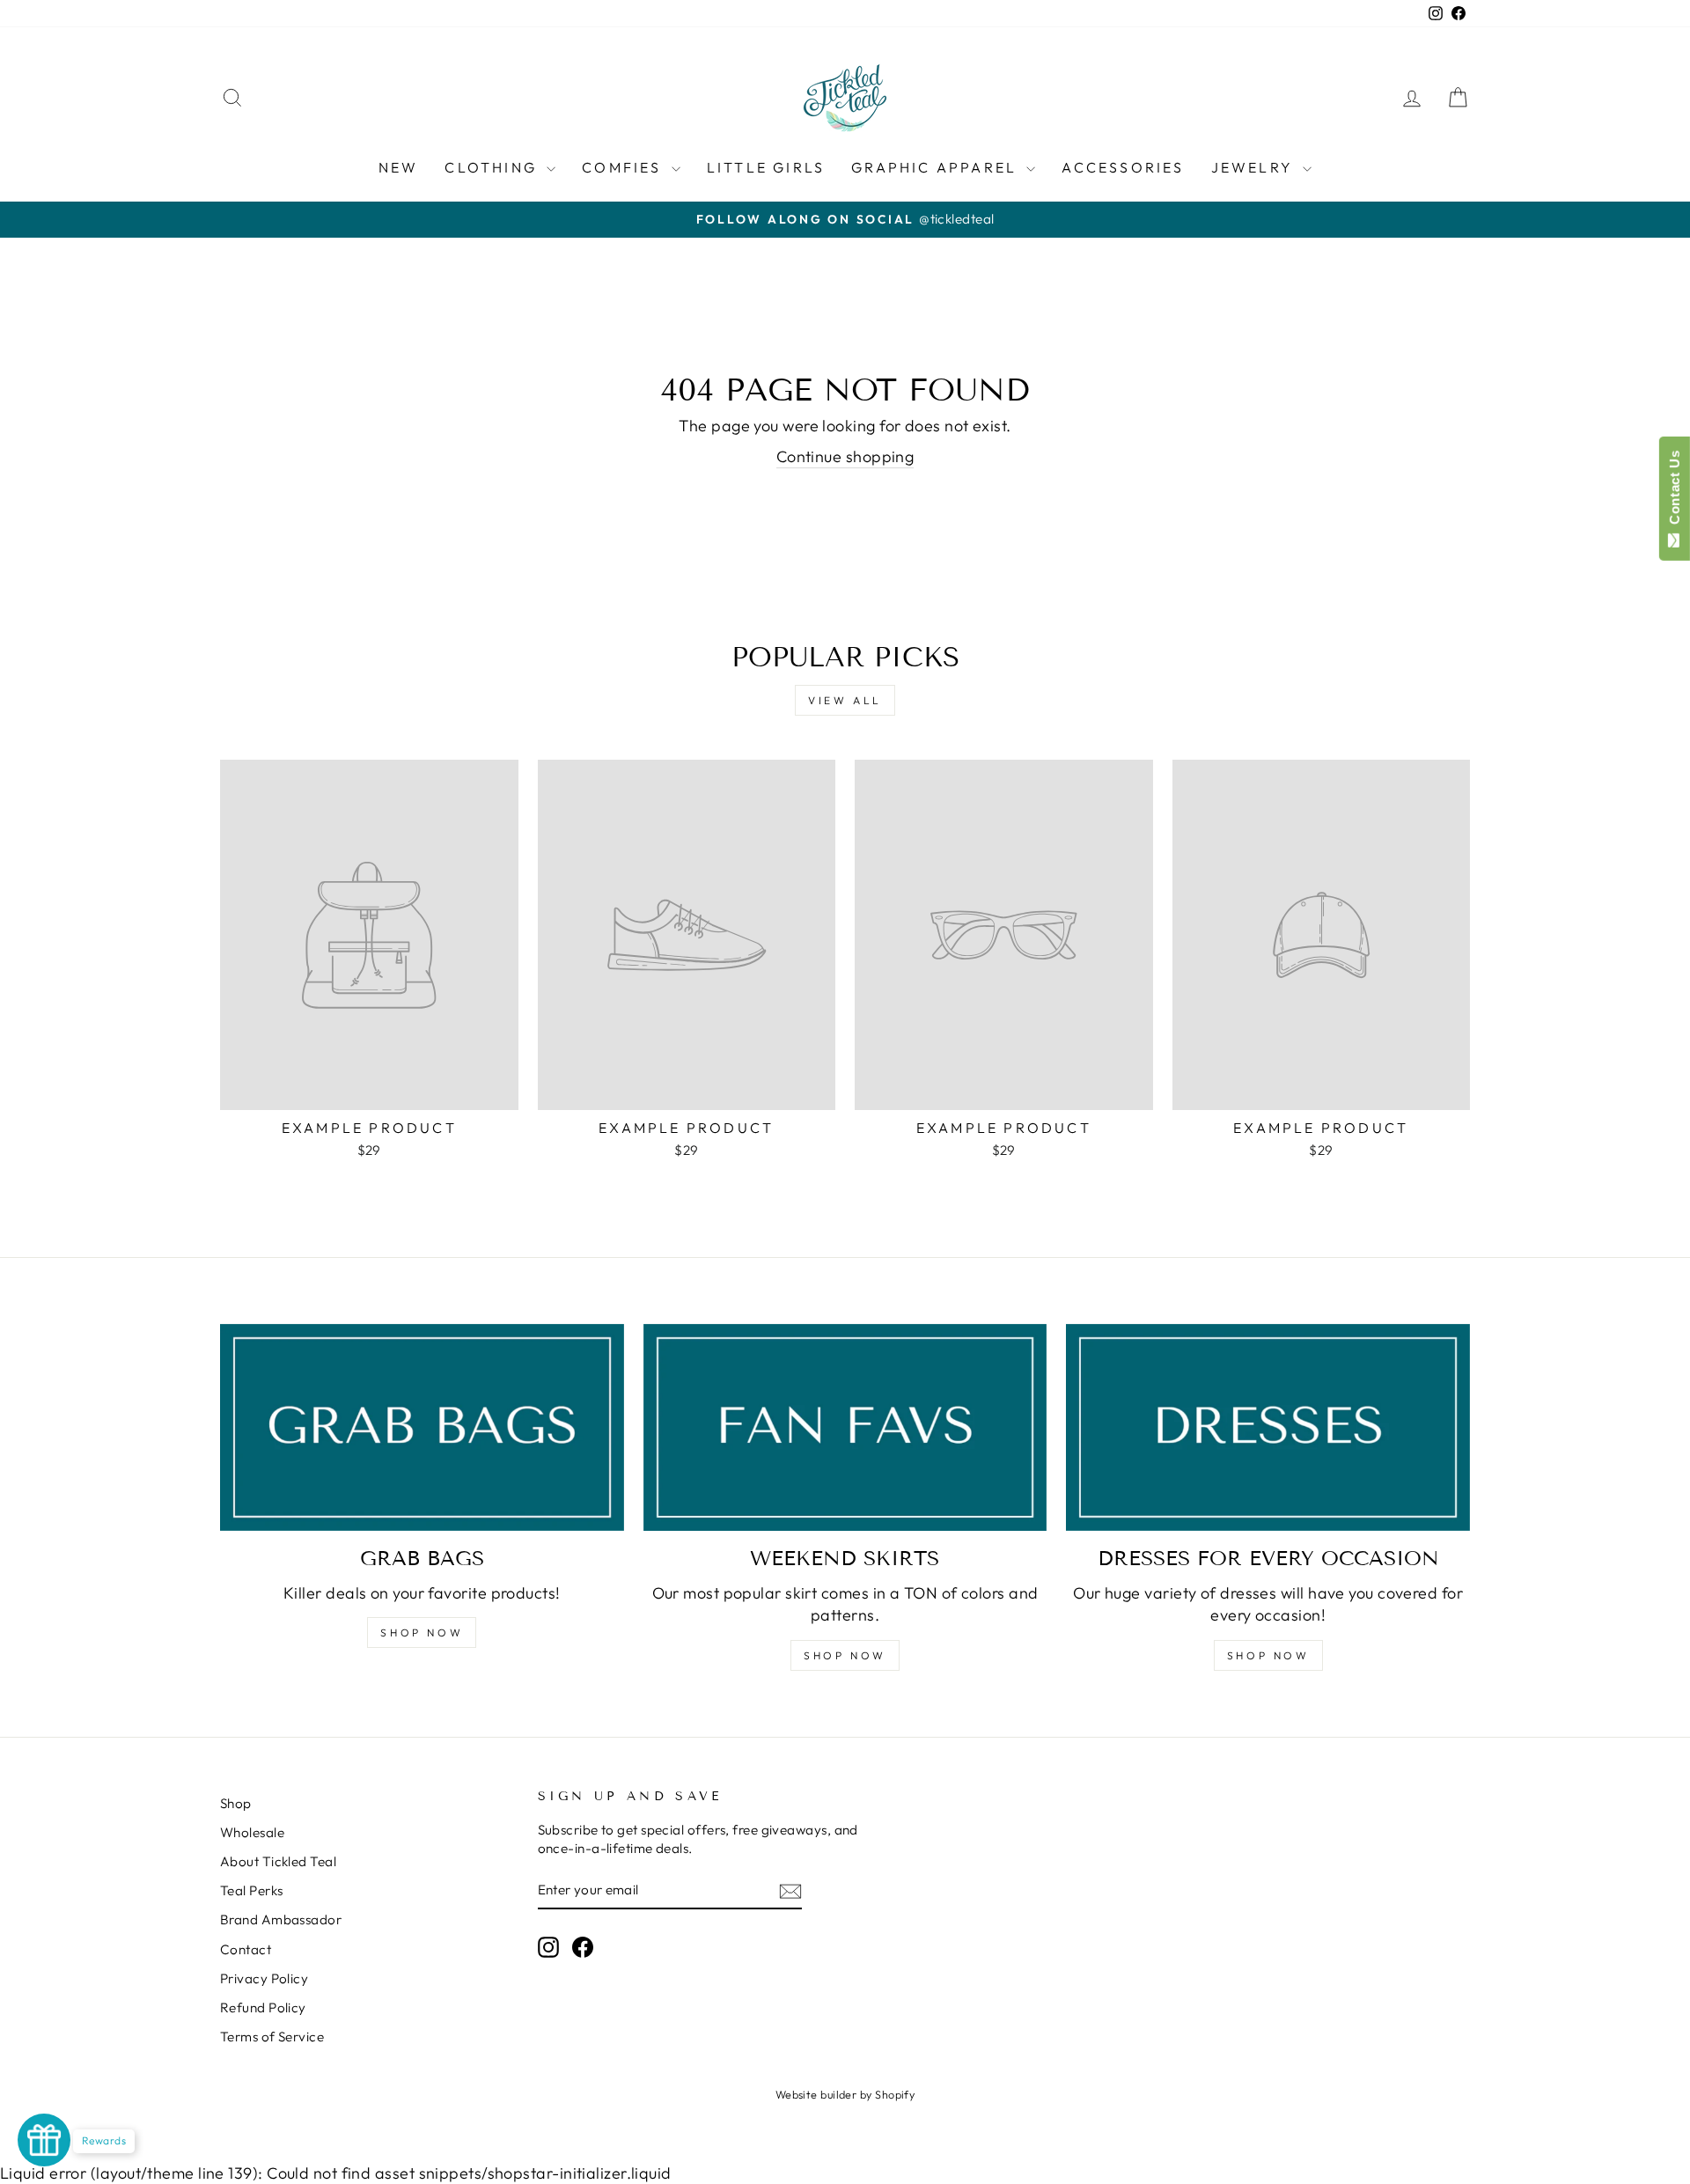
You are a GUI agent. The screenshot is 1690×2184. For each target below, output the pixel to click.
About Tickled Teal (278, 1861)
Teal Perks (252, 1890)
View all (845, 700)
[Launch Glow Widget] (44, 2140)
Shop (236, 1803)
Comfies (625, 167)
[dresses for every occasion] (1268, 1427)
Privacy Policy (264, 1978)
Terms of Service (272, 2037)
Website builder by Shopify (845, 2094)
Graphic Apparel (937, 167)
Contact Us (1675, 491)
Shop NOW (422, 1632)
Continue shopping (845, 456)
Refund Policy (263, 2008)
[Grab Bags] (422, 1427)
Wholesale (252, 1832)
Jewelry (1255, 167)
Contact (246, 1949)
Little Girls (766, 167)
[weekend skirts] (845, 1427)
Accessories (1123, 167)
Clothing (493, 167)
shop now (845, 1655)
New (399, 167)
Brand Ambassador (281, 1919)
